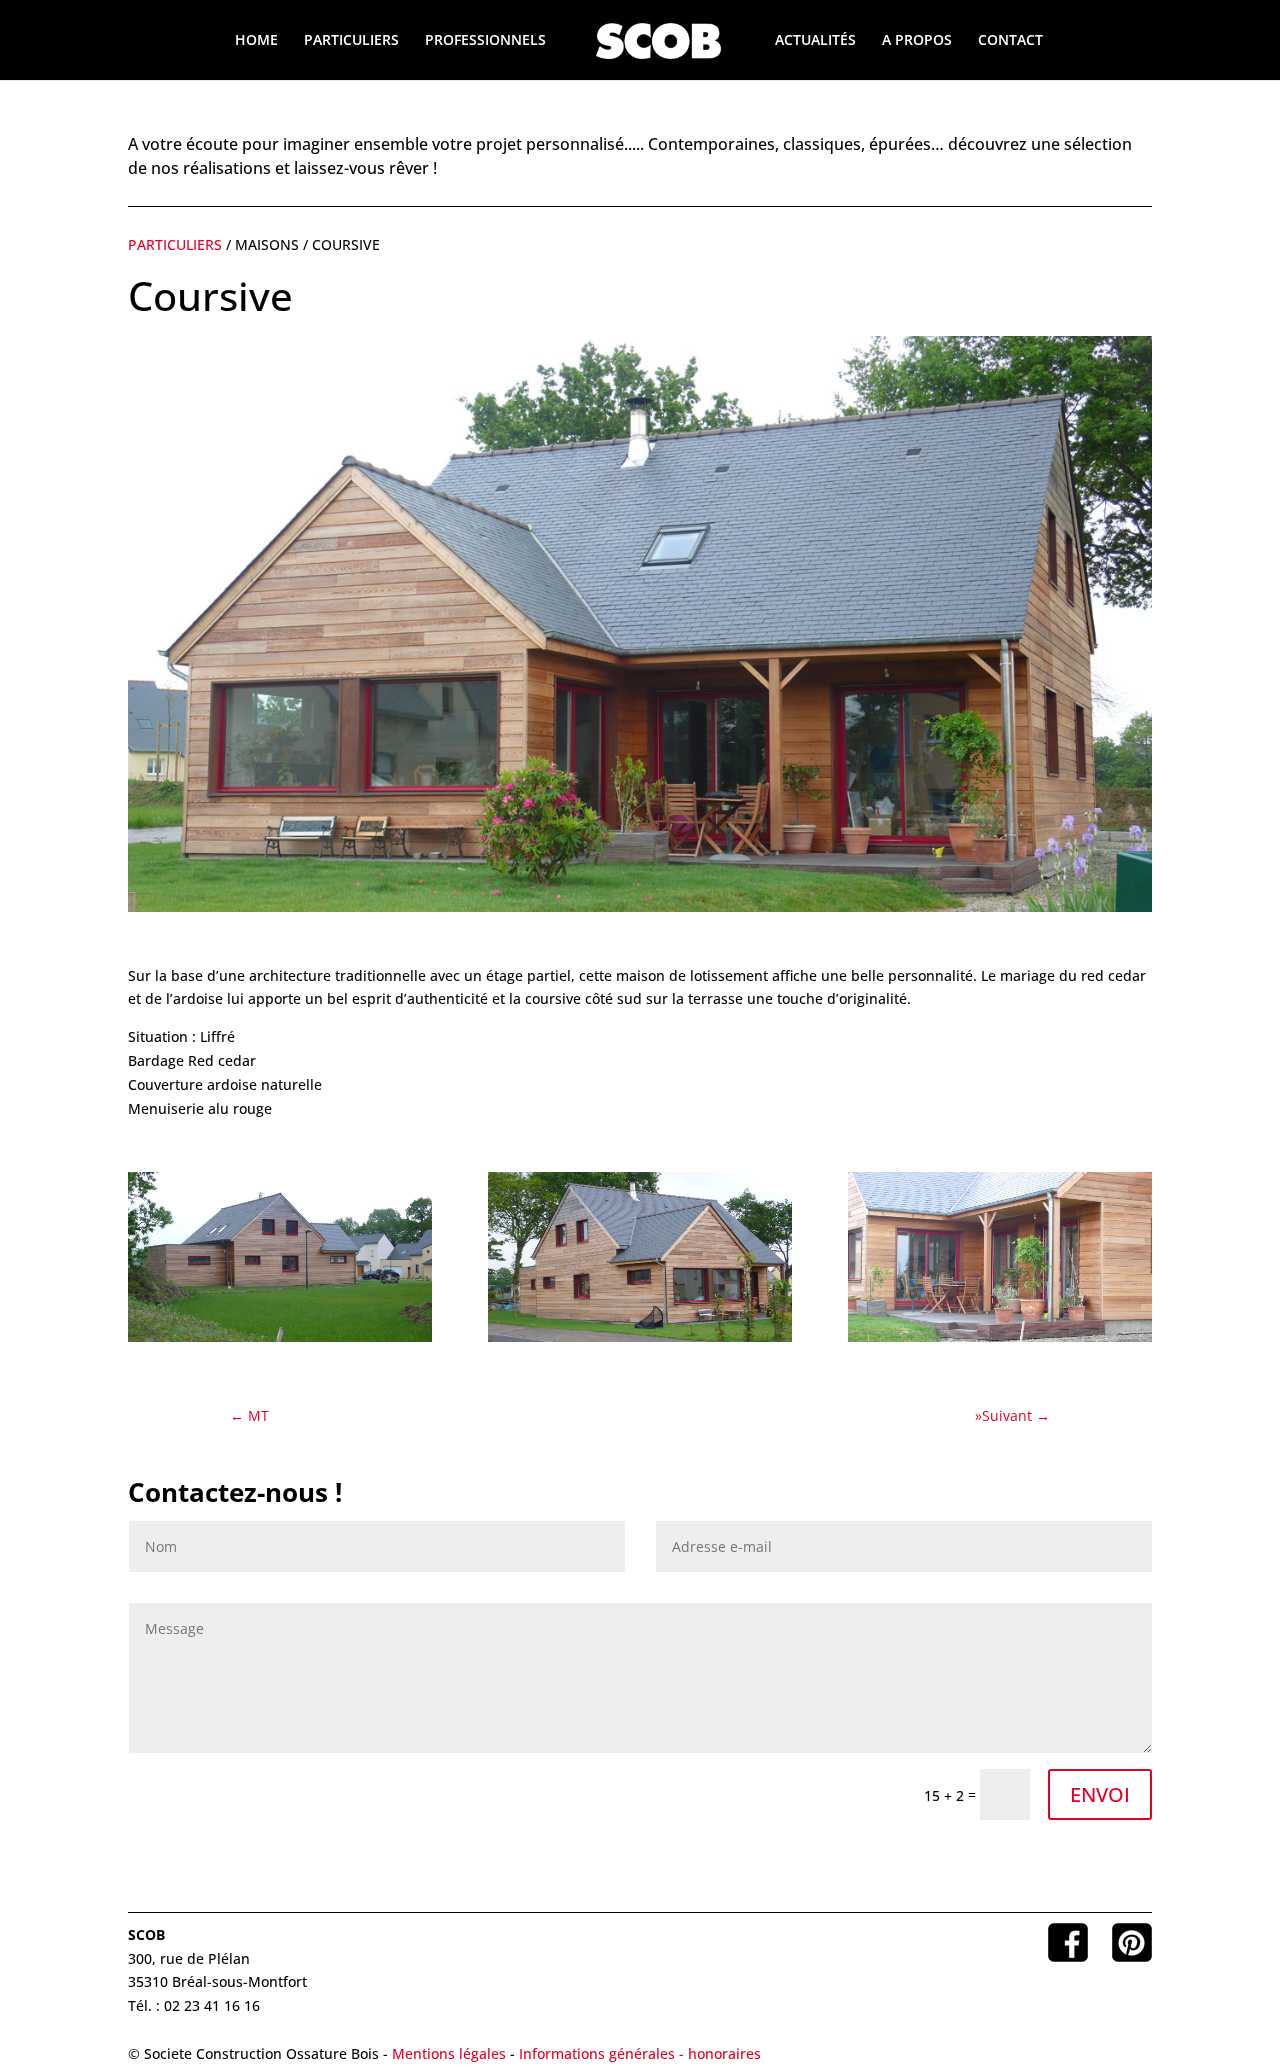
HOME (256, 41)
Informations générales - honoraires (640, 2053)
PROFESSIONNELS (485, 41)
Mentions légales (449, 2053)
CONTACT (1010, 41)
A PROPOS (917, 41)
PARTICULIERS (351, 41)
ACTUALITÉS (815, 41)
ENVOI (1100, 1794)
